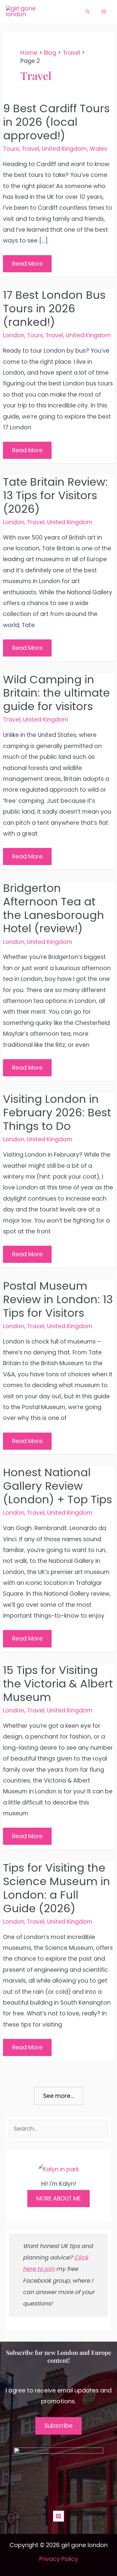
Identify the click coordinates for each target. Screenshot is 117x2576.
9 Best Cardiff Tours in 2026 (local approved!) (56, 122)
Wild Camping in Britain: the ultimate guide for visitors (56, 693)
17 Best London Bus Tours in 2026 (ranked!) (54, 309)
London (14, 335)
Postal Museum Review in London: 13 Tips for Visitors (58, 1299)
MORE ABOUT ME (58, 2199)
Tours (11, 149)
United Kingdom (64, 149)
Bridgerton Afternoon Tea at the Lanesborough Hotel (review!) (54, 908)
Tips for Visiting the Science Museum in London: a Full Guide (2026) (57, 1888)
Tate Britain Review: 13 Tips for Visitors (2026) (55, 495)
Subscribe (58, 2426)
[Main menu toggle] (104, 12)
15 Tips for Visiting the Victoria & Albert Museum (58, 1684)
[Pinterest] (58, 2516)
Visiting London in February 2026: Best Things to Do (57, 1113)
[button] (88, 11)
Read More (28, 266)
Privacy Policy (59, 2559)
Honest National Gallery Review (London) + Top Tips (58, 1486)
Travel (30, 149)
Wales (98, 149)
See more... (59, 2096)
